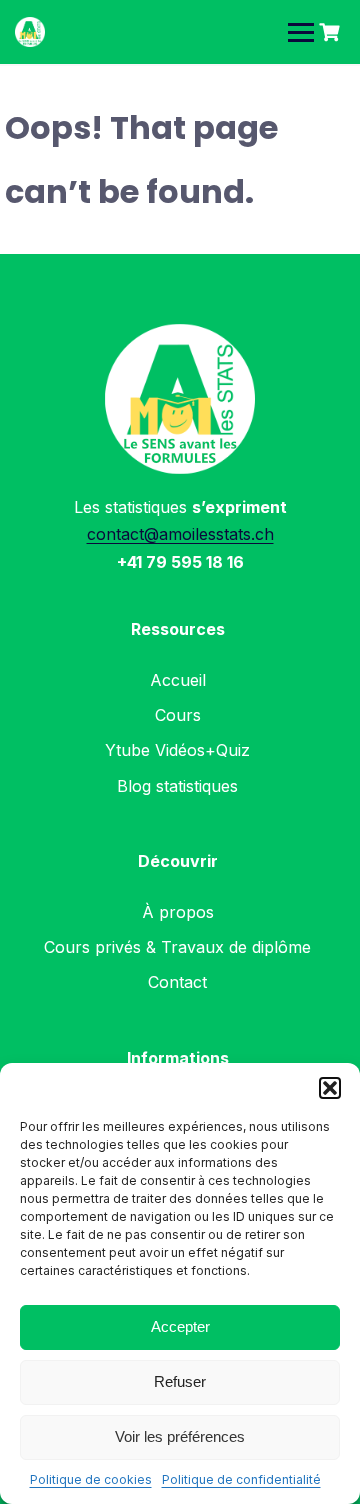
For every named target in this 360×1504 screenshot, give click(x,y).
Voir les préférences (180, 1436)
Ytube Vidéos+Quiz (177, 750)
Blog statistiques (177, 786)
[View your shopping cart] (332, 32)
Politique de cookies (91, 1479)
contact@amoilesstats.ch (180, 534)
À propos (178, 912)
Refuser (180, 1381)
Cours (178, 715)
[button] (330, 1088)
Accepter (180, 1326)
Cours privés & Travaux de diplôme (177, 947)
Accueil (178, 680)
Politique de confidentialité (241, 1479)
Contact (177, 982)
